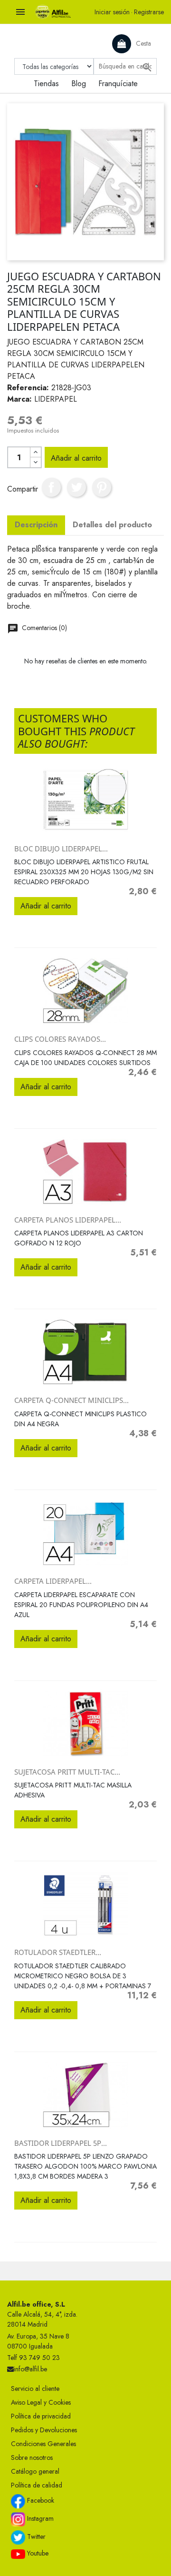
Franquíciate (118, 84)
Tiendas (46, 84)
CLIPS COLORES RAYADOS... (60, 1039)
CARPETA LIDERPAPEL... (53, 1581)
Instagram (39, 2518)
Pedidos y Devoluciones (44, 2430)
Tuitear (76, 487)
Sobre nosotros (32, 2458)
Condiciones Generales (43, 2444)
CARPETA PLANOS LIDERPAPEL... (68, 1220)
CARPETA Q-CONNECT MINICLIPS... (71, 1400)
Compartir (51, 487)
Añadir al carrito (76, 458)
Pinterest (102, 487)
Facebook (40, 2500)
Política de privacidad (41, 2416)
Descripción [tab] (36, 525)
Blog (79, 84)
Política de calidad (37, 2485)
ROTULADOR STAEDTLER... (58, 1952)
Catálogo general (35, 2471)
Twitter (35, 2537)
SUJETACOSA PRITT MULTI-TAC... (67, 1772)
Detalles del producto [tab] (112, 525)
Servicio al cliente (35, 2388)
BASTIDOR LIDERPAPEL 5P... (61, 2143)
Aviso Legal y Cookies (41, 2402)
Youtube (37, 2553)
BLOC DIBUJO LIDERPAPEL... (61, 849)
